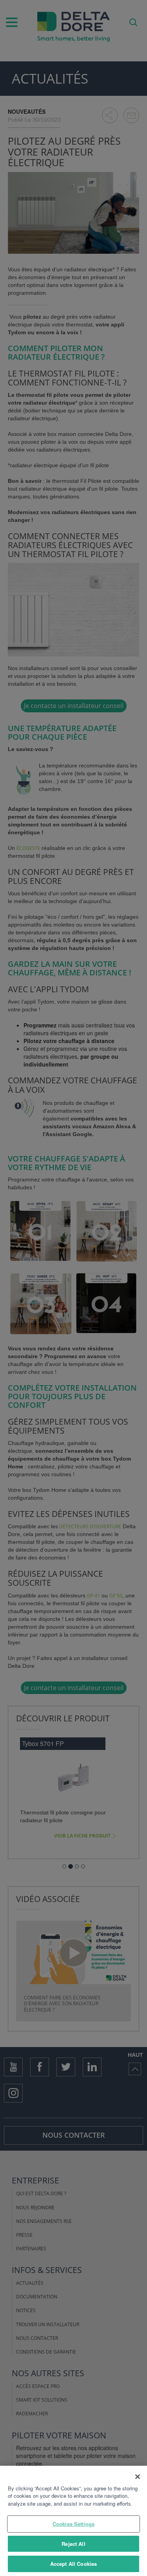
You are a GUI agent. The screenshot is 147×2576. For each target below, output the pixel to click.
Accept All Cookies (73, 2564)
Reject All (73, 2544)
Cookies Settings (73, 2524)
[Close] (138, 2477)
